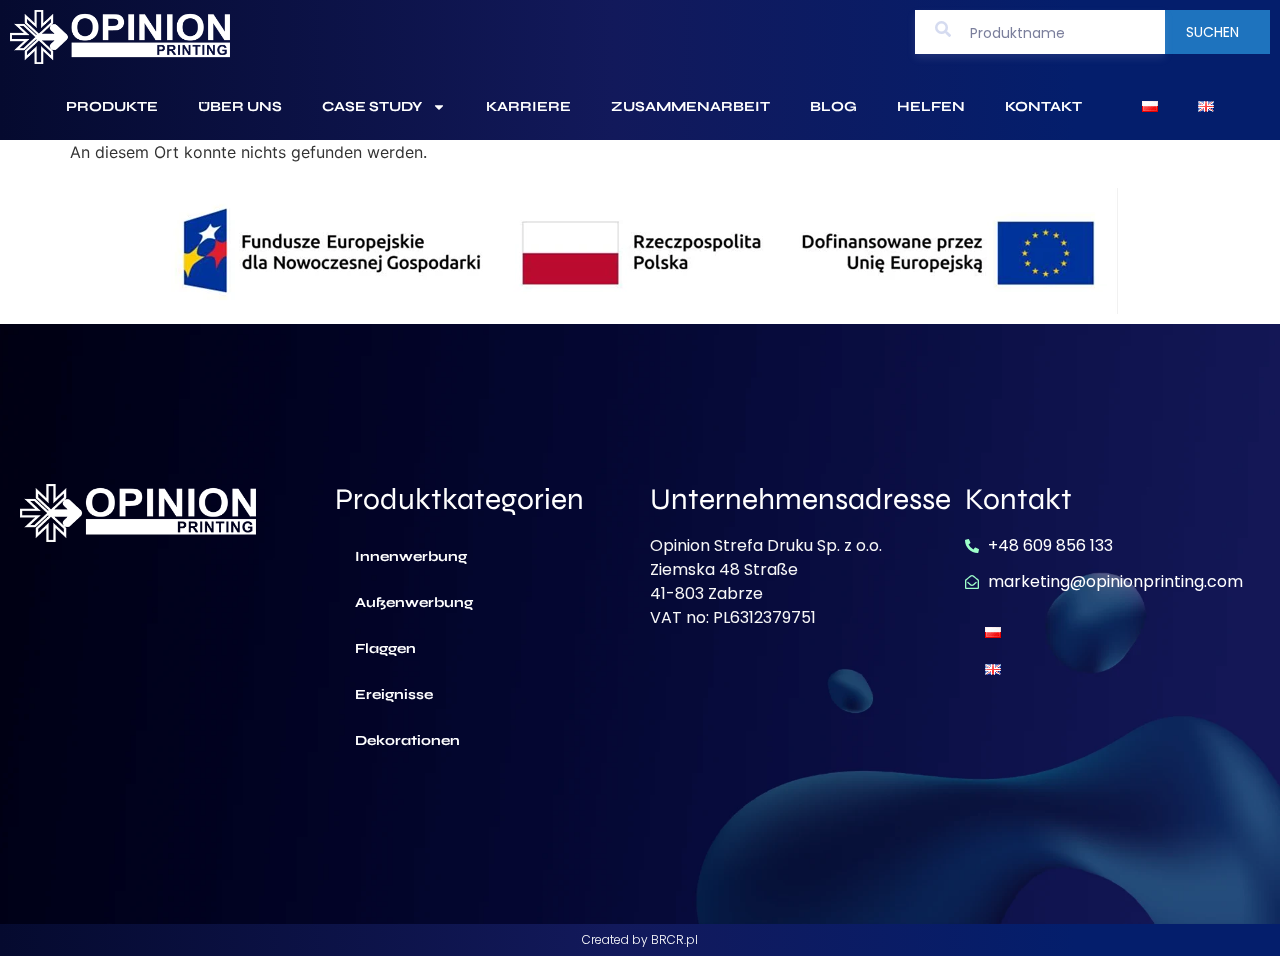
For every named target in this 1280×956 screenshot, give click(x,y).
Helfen (931, 106)
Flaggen (385, 648)
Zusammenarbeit (690, 106)
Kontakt (1043, 106)
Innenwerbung (411, 556)
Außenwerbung (414, 602)
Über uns (240, 106)
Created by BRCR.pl (640, 939)
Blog (833, 106)
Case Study (372, 106)
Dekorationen (407, 740)
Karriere (528, 106)
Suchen (1212, 32)
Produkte (112, 106)
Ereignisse (394, 694)
